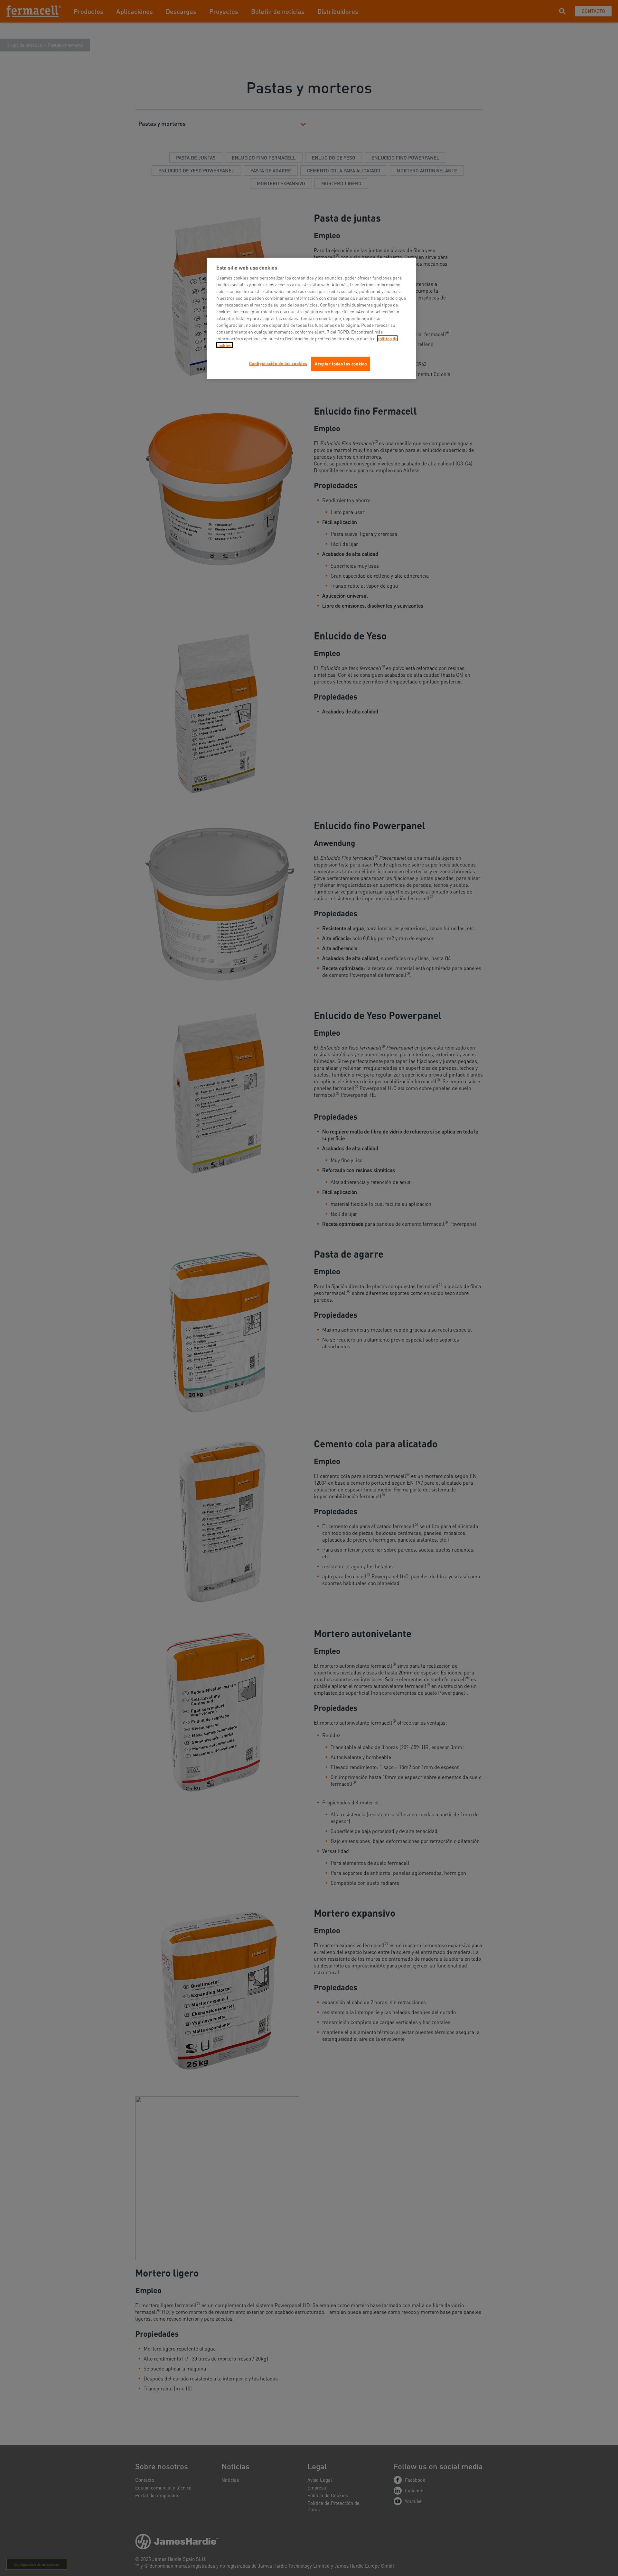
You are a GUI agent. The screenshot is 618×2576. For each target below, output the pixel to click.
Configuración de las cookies (278, 363)
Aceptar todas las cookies (341, 364)
